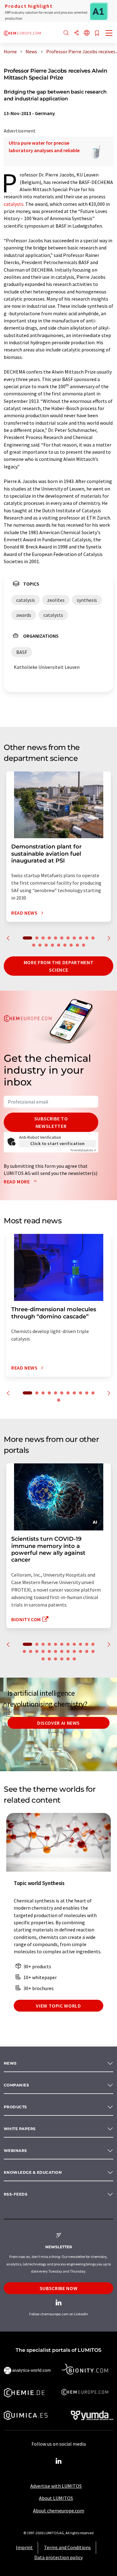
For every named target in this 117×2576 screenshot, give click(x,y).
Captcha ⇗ (83, 1150)
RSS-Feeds (16, 2194)
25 (49, 1659)
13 (40, 945)
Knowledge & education (33, 2172)
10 (87, 938)
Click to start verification (57, 1143)
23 (93, 1651)
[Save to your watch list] (97, 34)
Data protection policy (58, 2557)
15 (52, 945)
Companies (16, 2085)
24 (43, 1659)
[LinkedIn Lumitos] (59, 2461)
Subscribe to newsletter (51, 1122)
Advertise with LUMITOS (56, 2486)
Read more (17, 1182)
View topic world (58, 2006)
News (10, 2063)
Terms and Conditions (67, 2547)
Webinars (15, 2151)
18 (71, 945)
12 (34, 945)
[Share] (76, 33)
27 (62, 1659)
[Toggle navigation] (109, 34)
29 (74, 1659)
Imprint (24, 2547)
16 (59, 945)
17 (65, 945)
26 (56, 1659)
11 (93, 938)
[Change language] (87, 33)
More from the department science (58, 966)
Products (15, 2107)
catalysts (14, 204)
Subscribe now (58, 2288)
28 (68, 1659)
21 (80, 1651)
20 (84, 945)
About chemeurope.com (59, 2511)
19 (77, 945)
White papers (20, 2129)
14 (46, 945)
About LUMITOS (56, 2498)
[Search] (66, 33)
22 (87, 1651)
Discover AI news (58, 1723)
